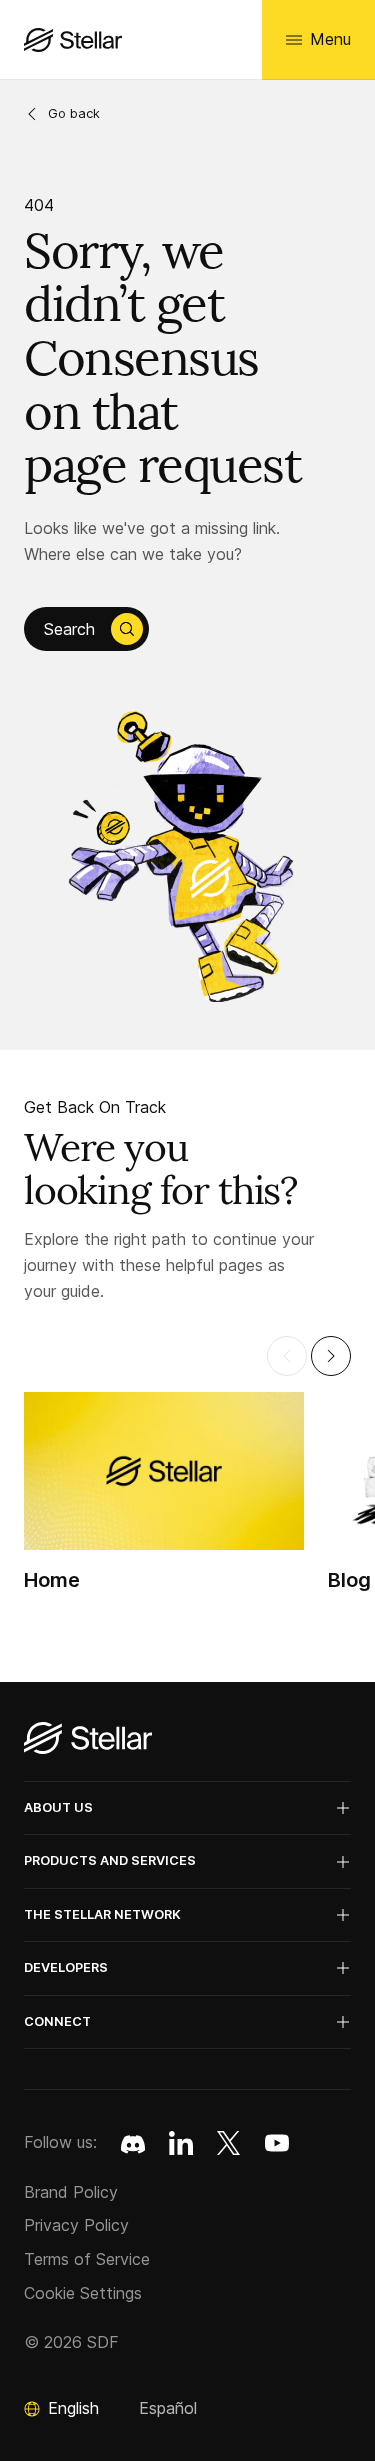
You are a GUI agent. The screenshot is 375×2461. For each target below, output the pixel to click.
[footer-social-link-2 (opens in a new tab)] (229, 2143)
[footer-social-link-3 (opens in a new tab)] (277, 2143)
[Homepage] (88, 1739)
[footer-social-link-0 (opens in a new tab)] (133, 2143)
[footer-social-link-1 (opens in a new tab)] (181, 2143)
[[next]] (331, 1356)
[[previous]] (287, 1356)
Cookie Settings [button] (83, 2293)
